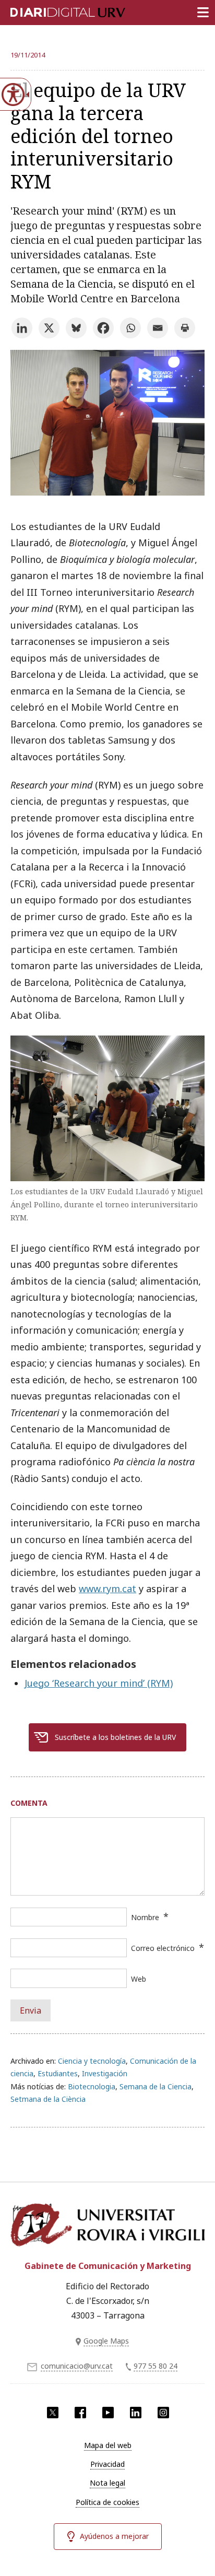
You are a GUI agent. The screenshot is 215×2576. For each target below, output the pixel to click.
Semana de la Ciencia (156, 2086)
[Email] (158, 328)
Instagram (163, 2413)
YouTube (108, 2413)
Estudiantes (58, 2073)
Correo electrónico (163, 1948)
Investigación (105, 2073)
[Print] (185, 328)
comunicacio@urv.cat (77, 2366)
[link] (107, 492)
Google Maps (106, 2341)
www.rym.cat (107, 1589)
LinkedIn (136, 2413)
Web (139, 1979)
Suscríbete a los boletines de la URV (115, 1737)
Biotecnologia (92, 2086)
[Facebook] (103, 328)
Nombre (145, 1917)
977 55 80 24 (156, 2366)
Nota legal (107, 2483)
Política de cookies (107, 2502)
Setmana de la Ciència (48, 2099)
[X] (49, 328)
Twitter (53, 2413)
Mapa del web (108, 2445)
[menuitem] (107, 2445)
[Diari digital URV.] (55, 10)
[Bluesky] (76, 328)
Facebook (80, 2413)
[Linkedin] (22, 328)
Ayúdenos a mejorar (114, 2536)
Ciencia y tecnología (92, 2061)
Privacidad (107, 2464)
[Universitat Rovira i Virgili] (107, 2226)
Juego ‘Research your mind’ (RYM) (99, 1683)
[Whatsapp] (130, 328)
